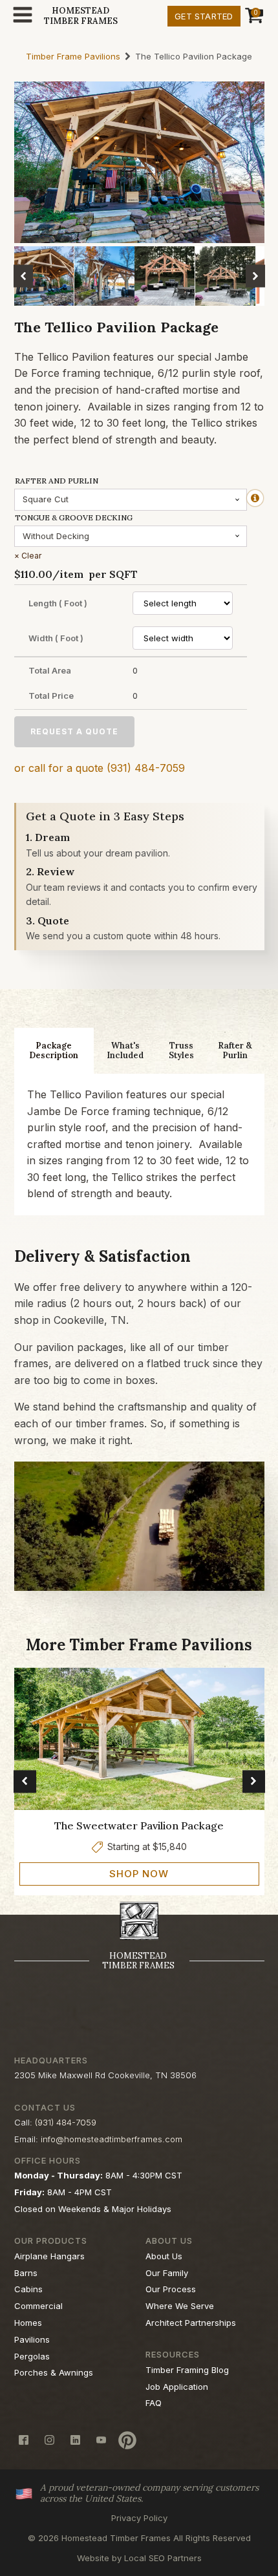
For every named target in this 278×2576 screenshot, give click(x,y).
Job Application (177, 2387)
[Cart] (252, 16)
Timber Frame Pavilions (73, 57)
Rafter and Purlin (57, 481)
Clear (31, 556)
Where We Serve (180, 2306)
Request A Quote (74, 731)
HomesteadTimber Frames (81, 16)
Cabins (28, 2289)
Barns (26, 2273)
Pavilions (32, 2339)
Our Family (167, 2273)
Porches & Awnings (54, 2372)
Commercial (38, 2306)
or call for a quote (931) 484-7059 (100, 768)
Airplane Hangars (49, 2256)
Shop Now (139, 1874)
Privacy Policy (139, 2518)
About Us (164, 2256)
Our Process (171, 2289)
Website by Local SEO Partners (139, 2558)
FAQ (154, 2403)
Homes (28, 2323)
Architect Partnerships (191, 2323)
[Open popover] (255, 498)
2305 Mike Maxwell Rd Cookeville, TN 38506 (105, 2075)
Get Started (204, 16)
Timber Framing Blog (187, 2370)
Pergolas (32, 2356)
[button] (23, 276)
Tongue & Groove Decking (74, 517)
